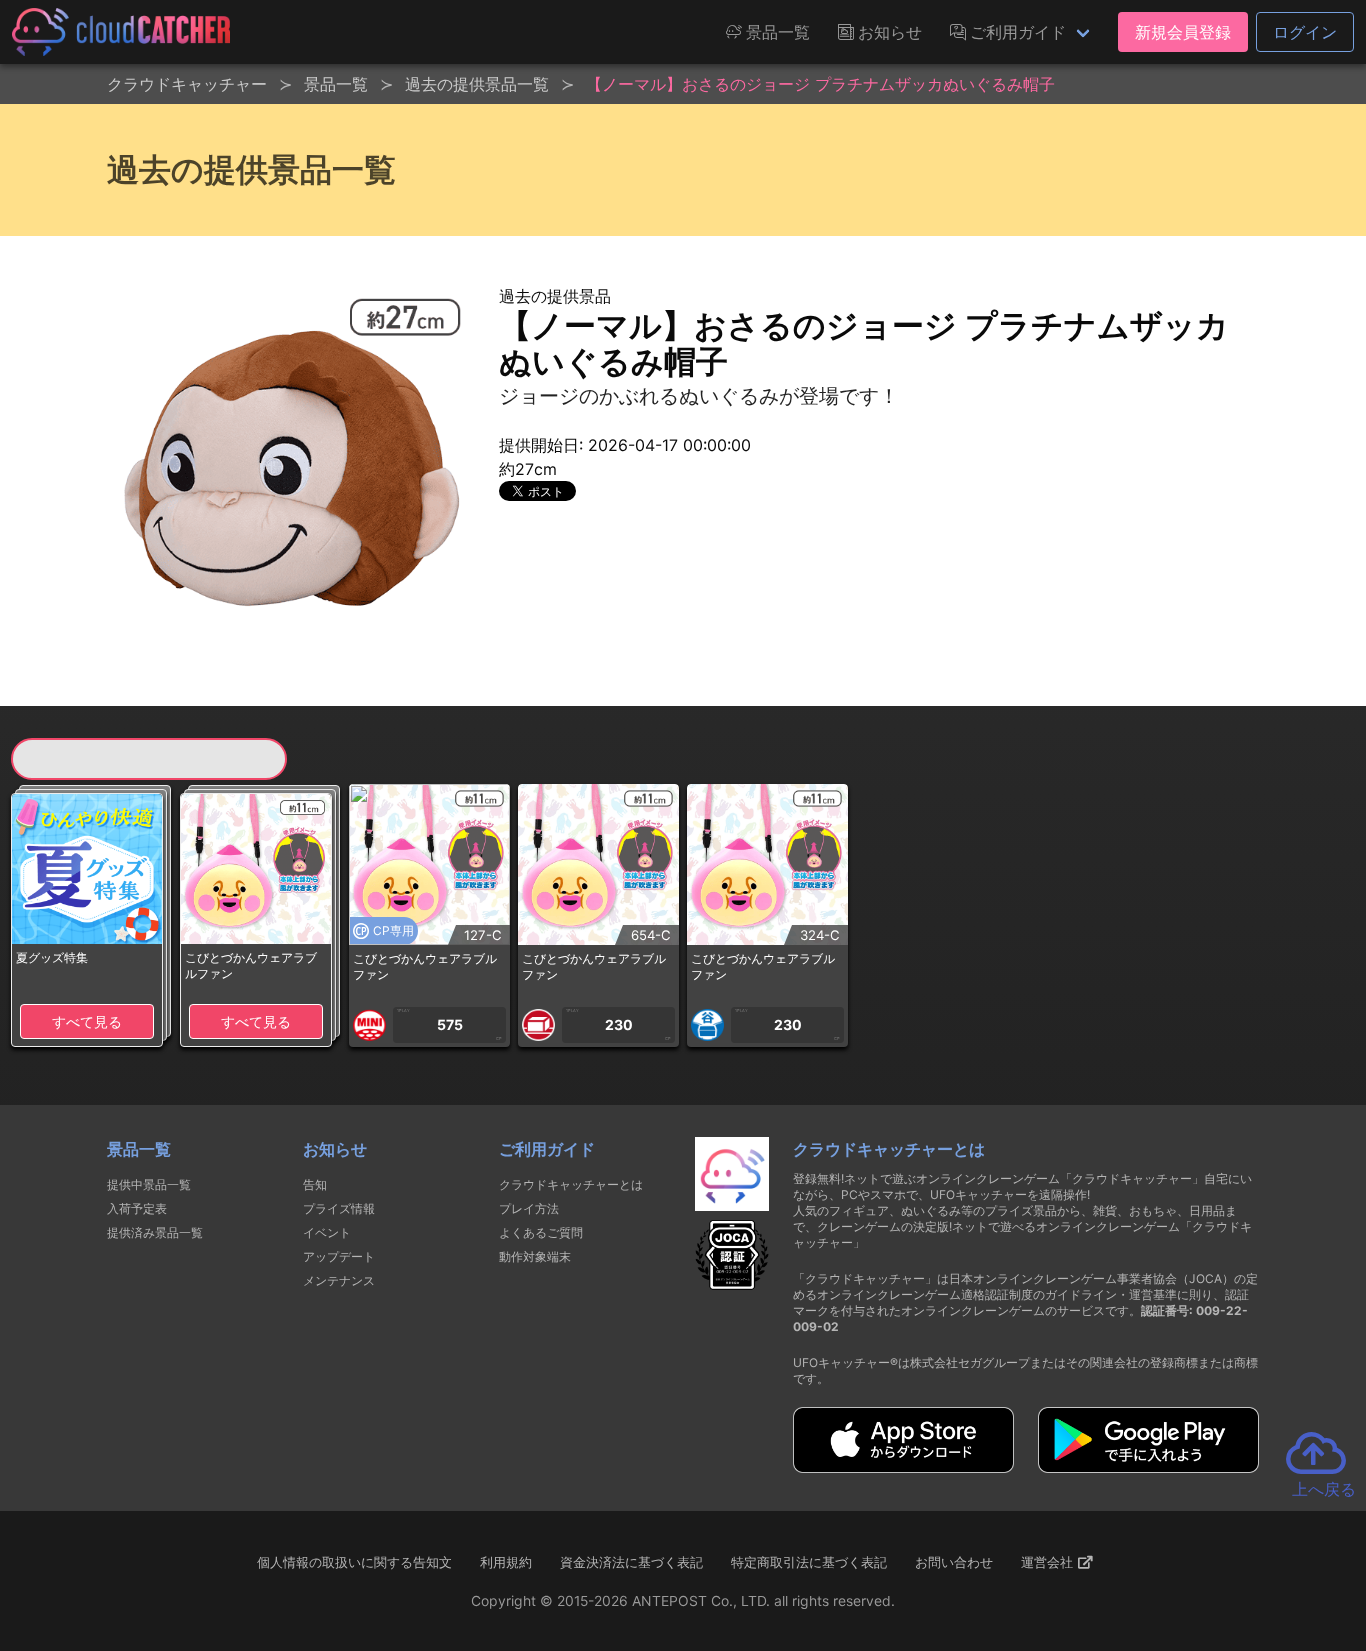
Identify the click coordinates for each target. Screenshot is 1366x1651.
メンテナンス (339, 1280)
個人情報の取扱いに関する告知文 (354, 1562)
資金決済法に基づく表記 (631, 1562)
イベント (327, 1232)
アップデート (339, 1256)
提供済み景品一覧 (155, 1232)
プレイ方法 (529, 1208)
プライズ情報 (339, 1208)
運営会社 (1049, 1562)
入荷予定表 (137, 1208)
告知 (315, 1184)
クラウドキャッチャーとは (571, 1184)
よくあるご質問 (541, 1232)
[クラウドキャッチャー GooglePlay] (1148, 1467)
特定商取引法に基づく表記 (809, 1562)
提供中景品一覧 (149, 1184)
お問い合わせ (954, 1562)
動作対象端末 (535, 1256)
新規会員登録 (1183, 32)
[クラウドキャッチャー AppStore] (903, 1467)
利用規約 (506, 1562)
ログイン (1305, 32)
